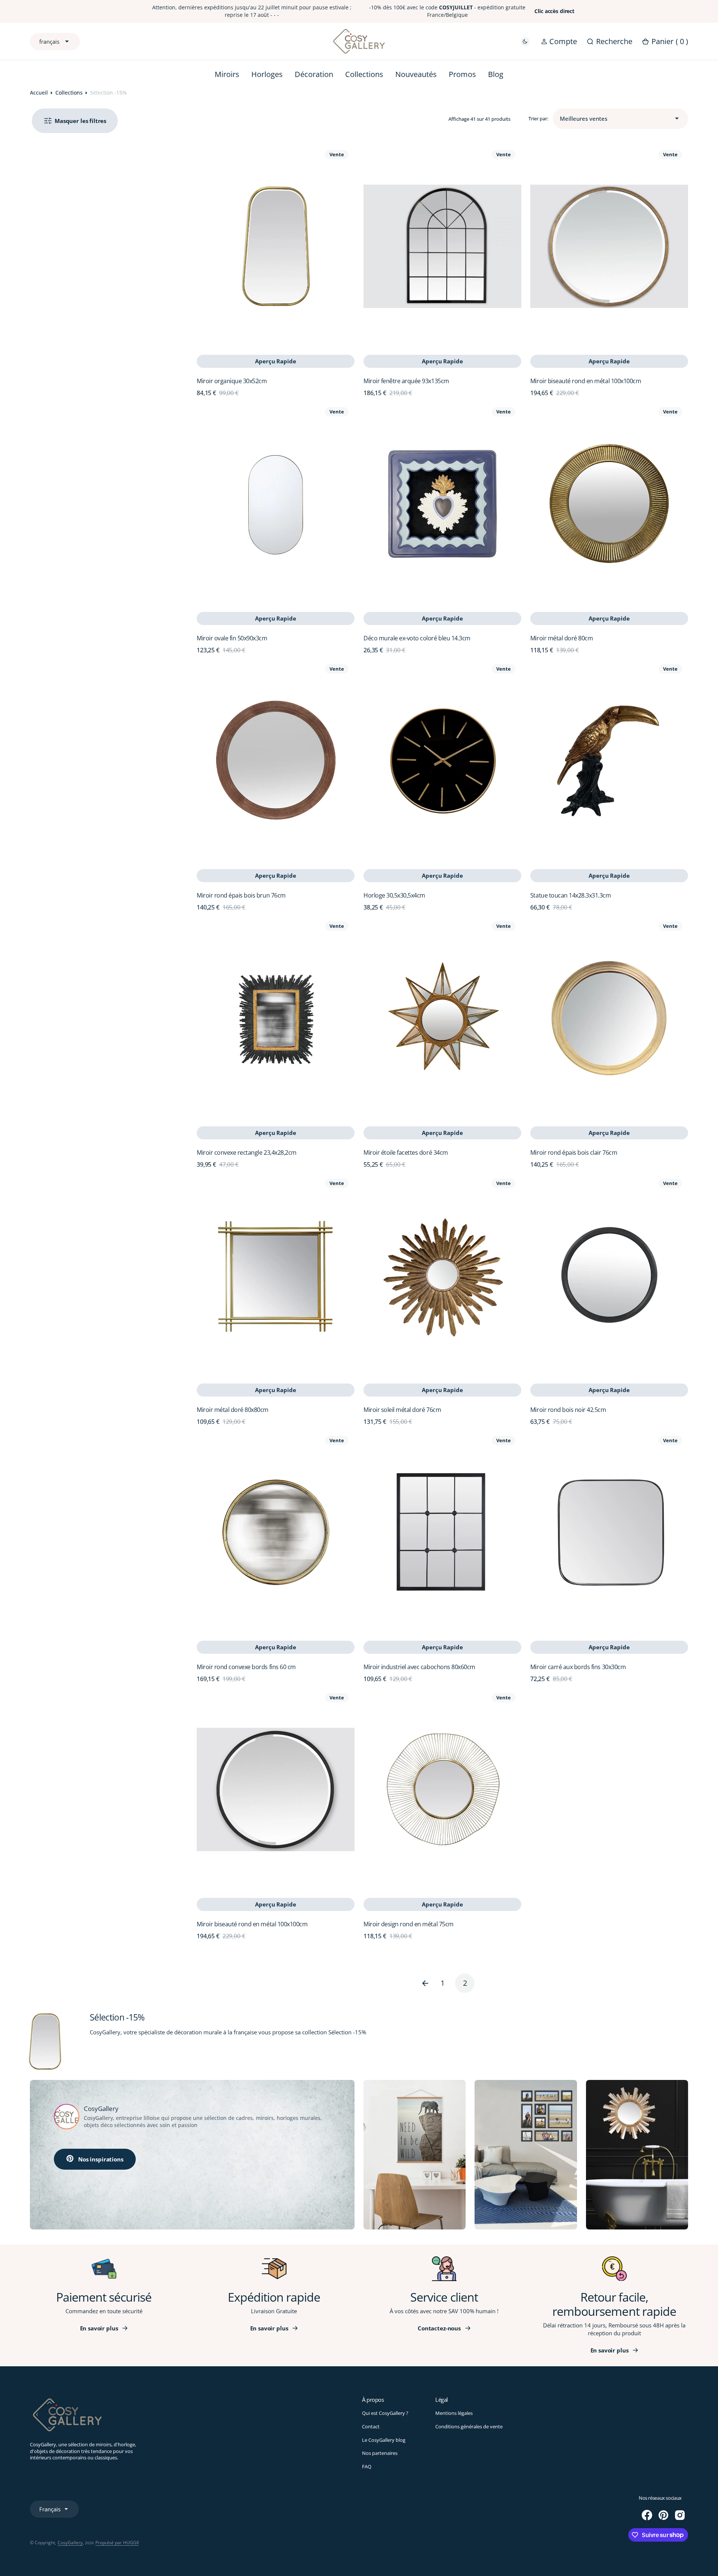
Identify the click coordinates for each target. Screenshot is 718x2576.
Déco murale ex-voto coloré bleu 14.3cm (417, 638)
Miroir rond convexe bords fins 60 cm (246, 1667)
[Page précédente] (420, 1983)
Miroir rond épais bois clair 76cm (574, 1152)
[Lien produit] (276, 247)
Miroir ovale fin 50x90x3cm (232, 638)
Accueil (39, 93)
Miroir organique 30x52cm (232, 381)
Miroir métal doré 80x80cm (233, 1410)
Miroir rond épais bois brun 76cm (241, 895)
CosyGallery (70, 2543)
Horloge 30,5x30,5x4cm (394, 895)
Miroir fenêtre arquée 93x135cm (406, 381)
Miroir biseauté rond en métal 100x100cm (586, 381)
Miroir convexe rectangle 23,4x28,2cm (247, 1152)
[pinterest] (663, 2515)
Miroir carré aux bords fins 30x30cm (578, 1667)
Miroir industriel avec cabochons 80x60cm (419, 1667)
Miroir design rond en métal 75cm (409, 1924)
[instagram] (680, 2515)
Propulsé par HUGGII (117, 2543)
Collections (69, 93)
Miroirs (227, 74)
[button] (559, 41)
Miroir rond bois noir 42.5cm (568, 1410)
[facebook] (647, 2515)
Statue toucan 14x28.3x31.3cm (571, 895)
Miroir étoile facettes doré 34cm (406, 1152)
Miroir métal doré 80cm (561, 638)
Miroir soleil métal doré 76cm (402, 1410)
